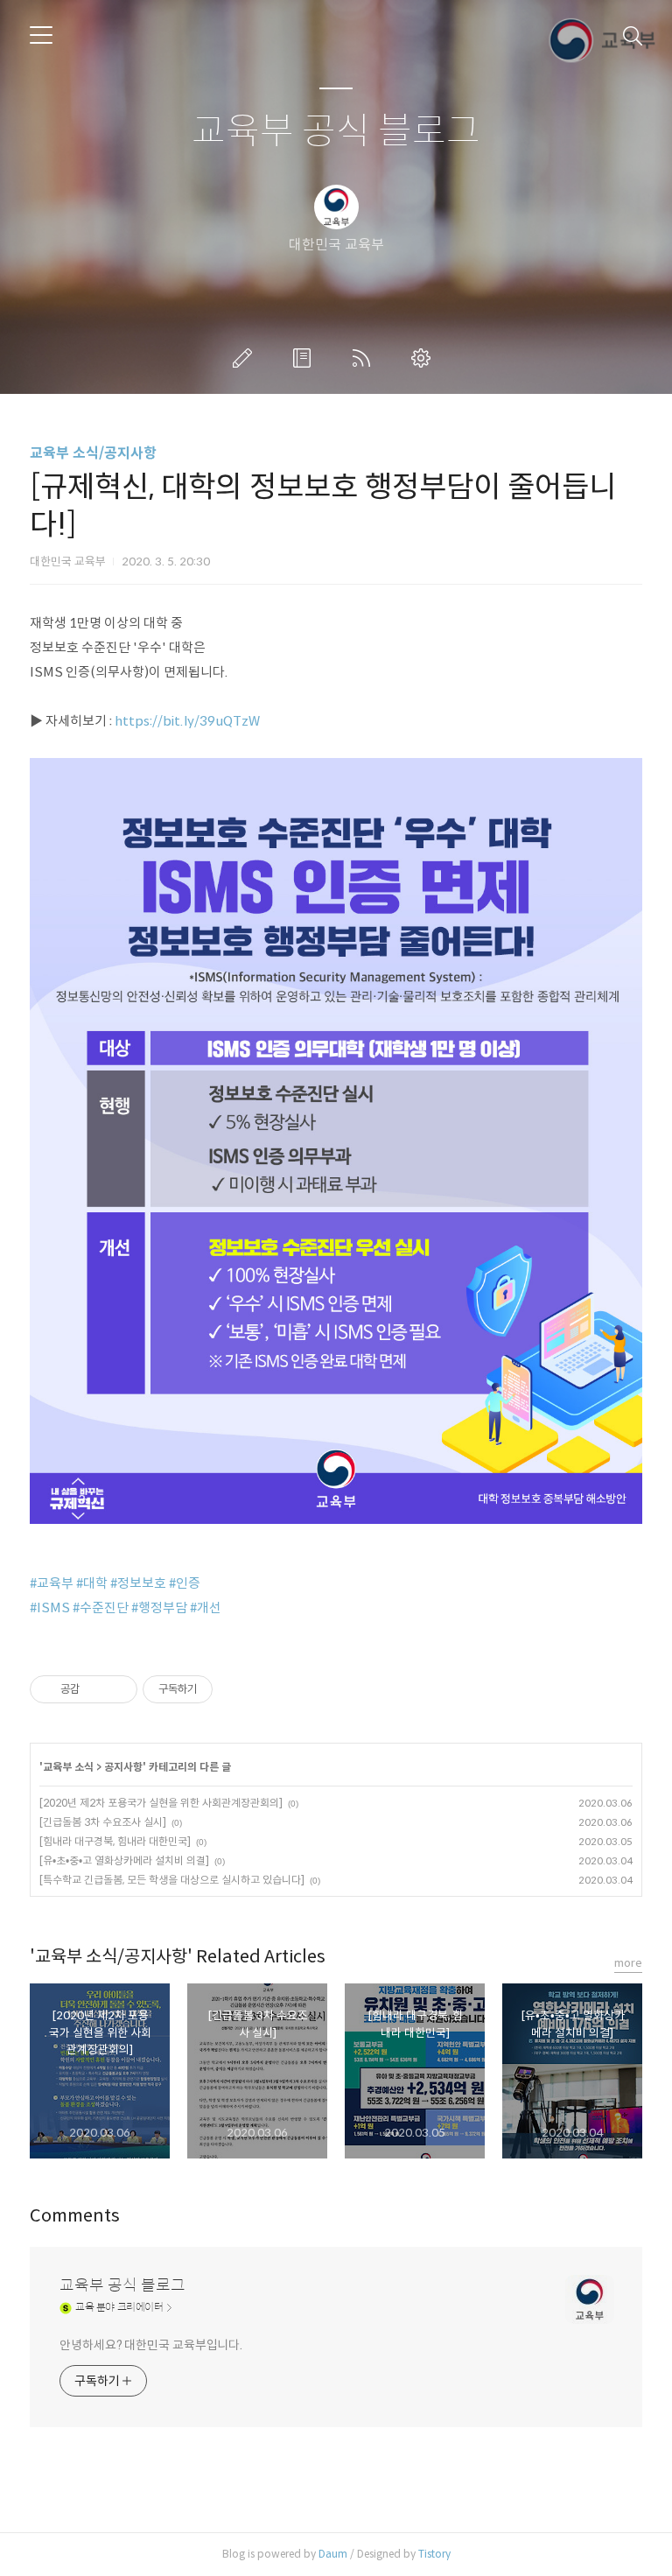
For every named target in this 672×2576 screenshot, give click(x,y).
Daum (333, 2554)
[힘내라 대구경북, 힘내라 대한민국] (115, 1841)
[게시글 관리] (118, 1689)
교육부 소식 (68, 1767)
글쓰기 (246, 358)
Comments (75, 2216)
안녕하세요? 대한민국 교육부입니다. (151, 2345)
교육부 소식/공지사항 (93, 453)
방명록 (305, 358)
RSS (365, 358)
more (628, 1963)
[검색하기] (633, 35)
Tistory (434, 2554)
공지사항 (123, 1767)
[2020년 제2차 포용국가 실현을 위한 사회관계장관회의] (161, 1803)
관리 (424, 358)
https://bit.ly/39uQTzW (187, 721)
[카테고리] (41, 35)
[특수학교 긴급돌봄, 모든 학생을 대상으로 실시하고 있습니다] (172, 1880)
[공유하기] (96, 1689)
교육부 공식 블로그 (336, 132)
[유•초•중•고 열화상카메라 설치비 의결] (124, 1860)
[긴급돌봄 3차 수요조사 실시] (103, 1822)
